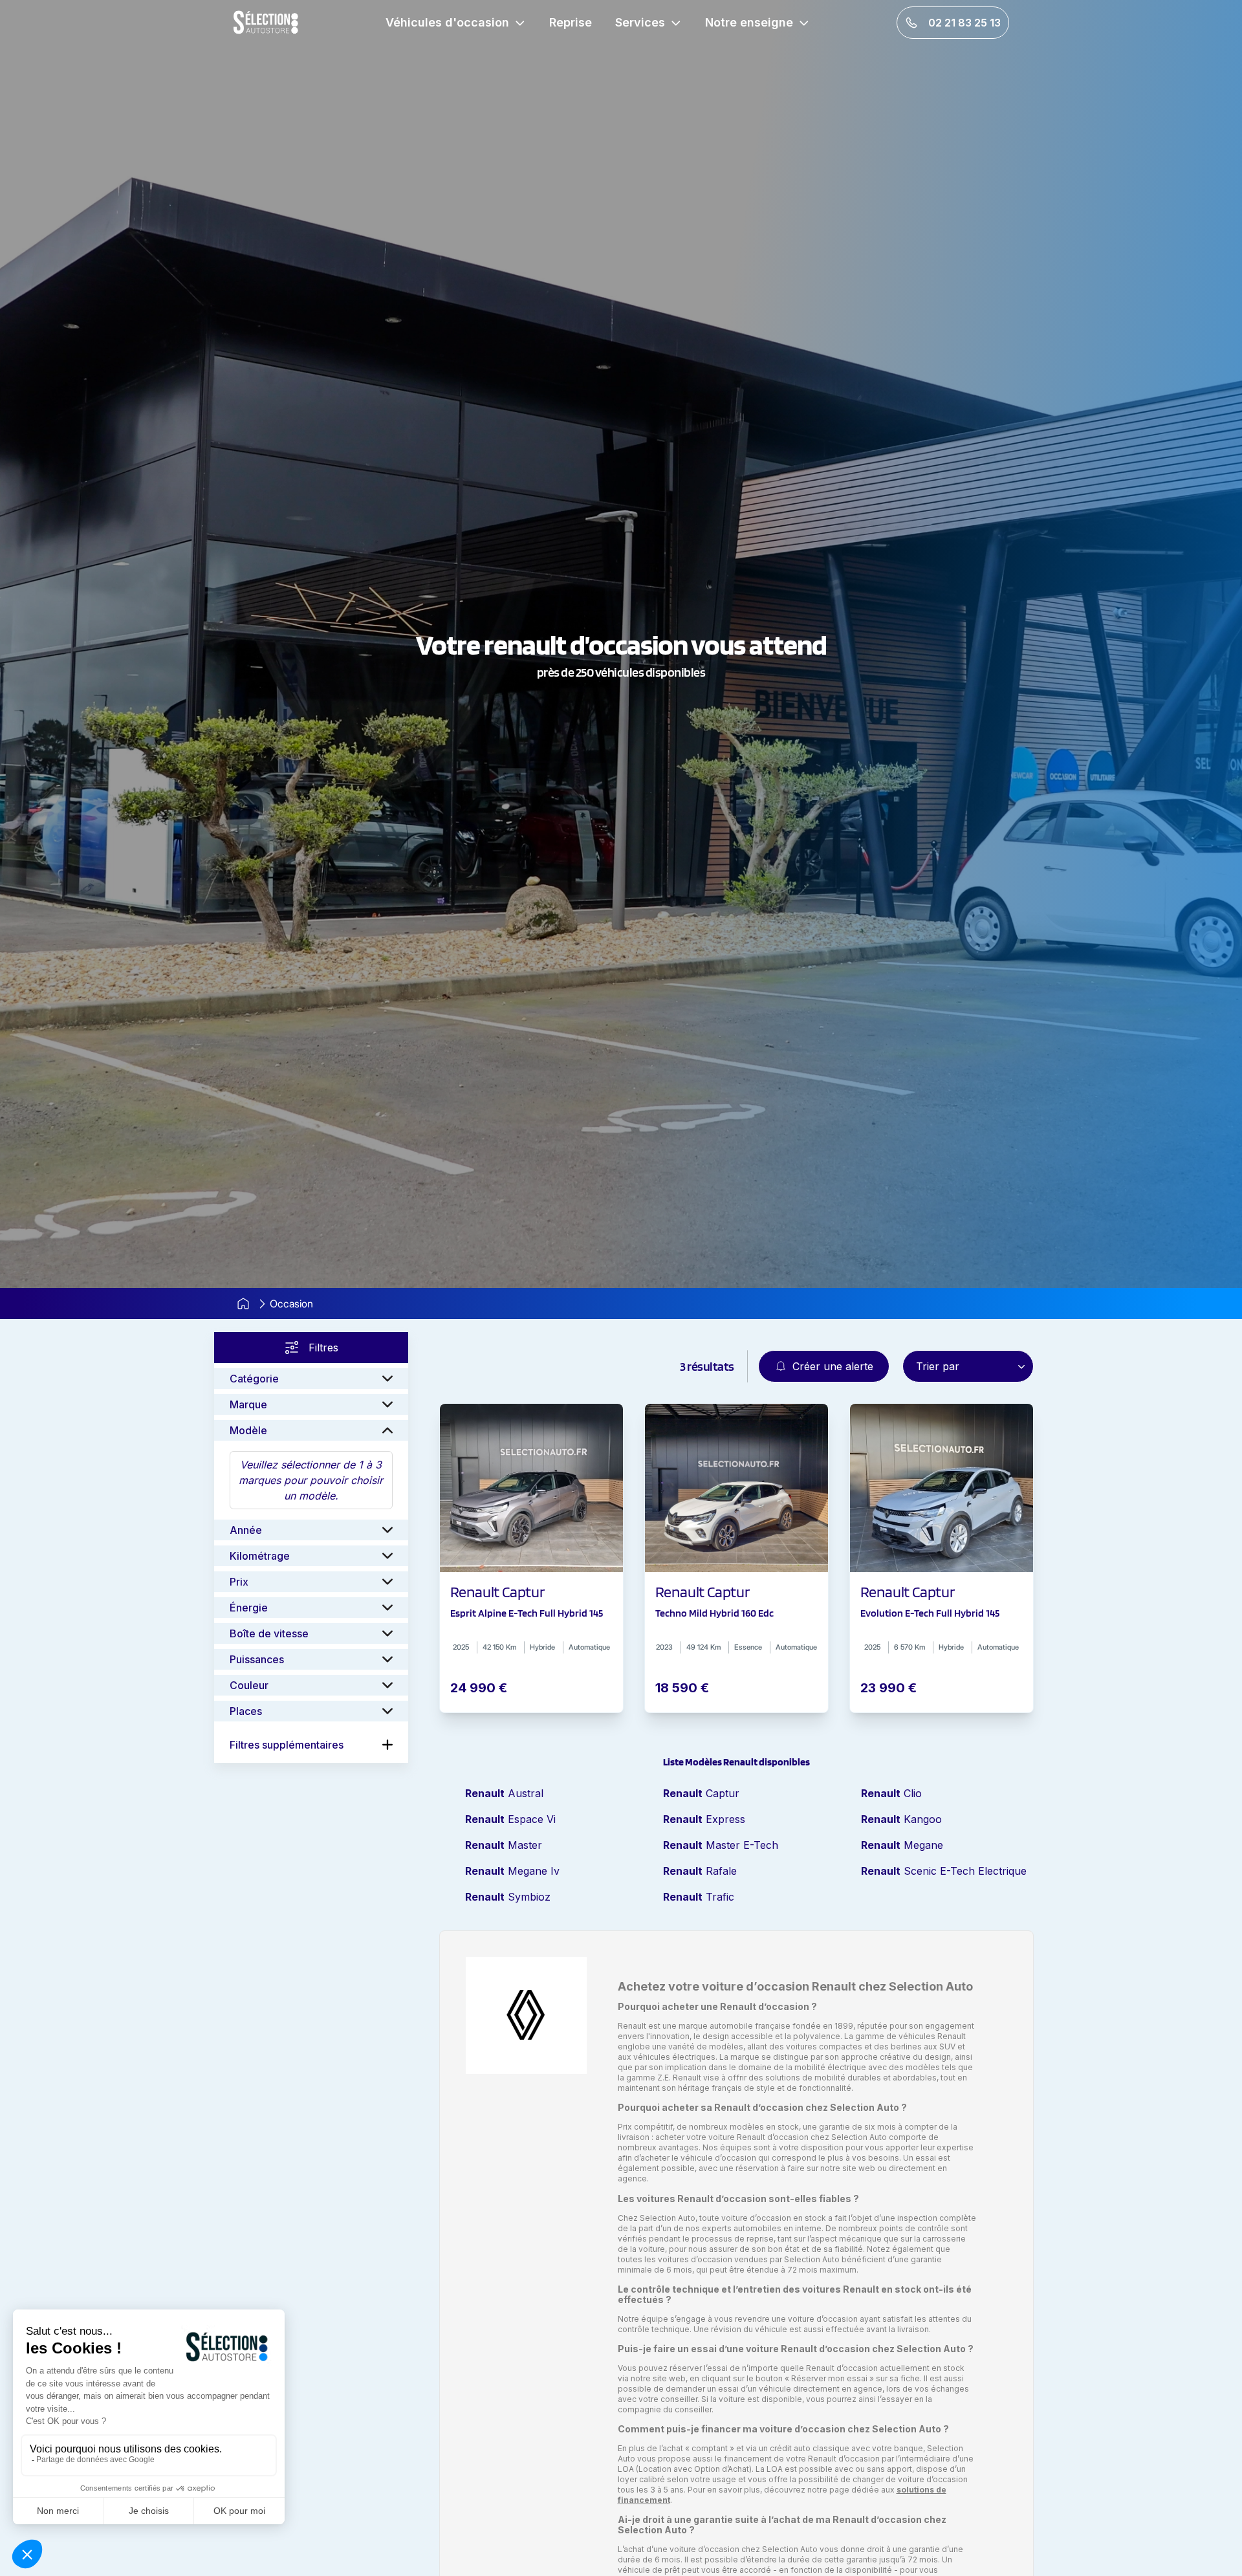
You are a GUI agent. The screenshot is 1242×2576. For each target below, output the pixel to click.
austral (504, 1793)
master (504, 1845)
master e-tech (721, 1845)
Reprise (571, 22)
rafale (700, 1871)
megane (902, 1845)
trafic (699, 1897)
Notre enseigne (749, 22)
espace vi (510, 1819)
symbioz (508, 1897)
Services (640, 22)
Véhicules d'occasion (447, 22)
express (704, 1819)
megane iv (512, 1871)
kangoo (901, 1819)
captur (701, 1793)
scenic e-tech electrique (944, 1871)
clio (891, 1793)
